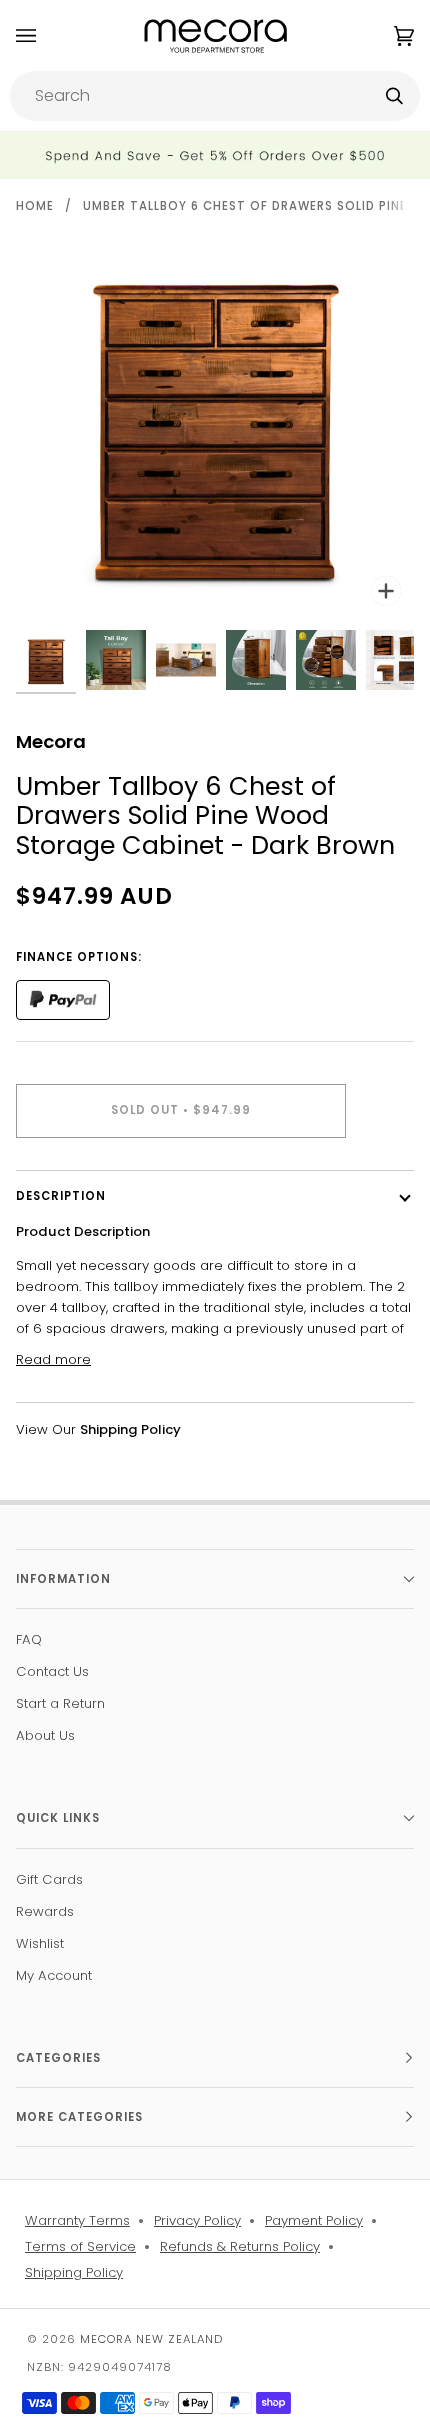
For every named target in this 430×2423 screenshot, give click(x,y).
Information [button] (63, 1579)
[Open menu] (46, 35)
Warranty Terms (77, 2220)
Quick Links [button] (58, 1818)
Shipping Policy (74, 2272)
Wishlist (40, 1943)
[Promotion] (215, 155)
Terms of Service (80, 2246)
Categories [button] (58, 2058)
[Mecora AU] (215, 35)
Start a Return (60, 1703)
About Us (45, 1735)
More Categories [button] (79, 2117)
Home (35, 206)
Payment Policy (314, 2220)
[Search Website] (394, 96)
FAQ (29, 1639)
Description (61, 1196)
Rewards (45, 1911)
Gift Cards (49, 1879)
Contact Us (52, 1671)
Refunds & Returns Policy (240, 2246)
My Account (54, 1975)
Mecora (51, 741)
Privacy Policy (197, 2220)
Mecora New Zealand (151, 2339)
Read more (53, 1359)
